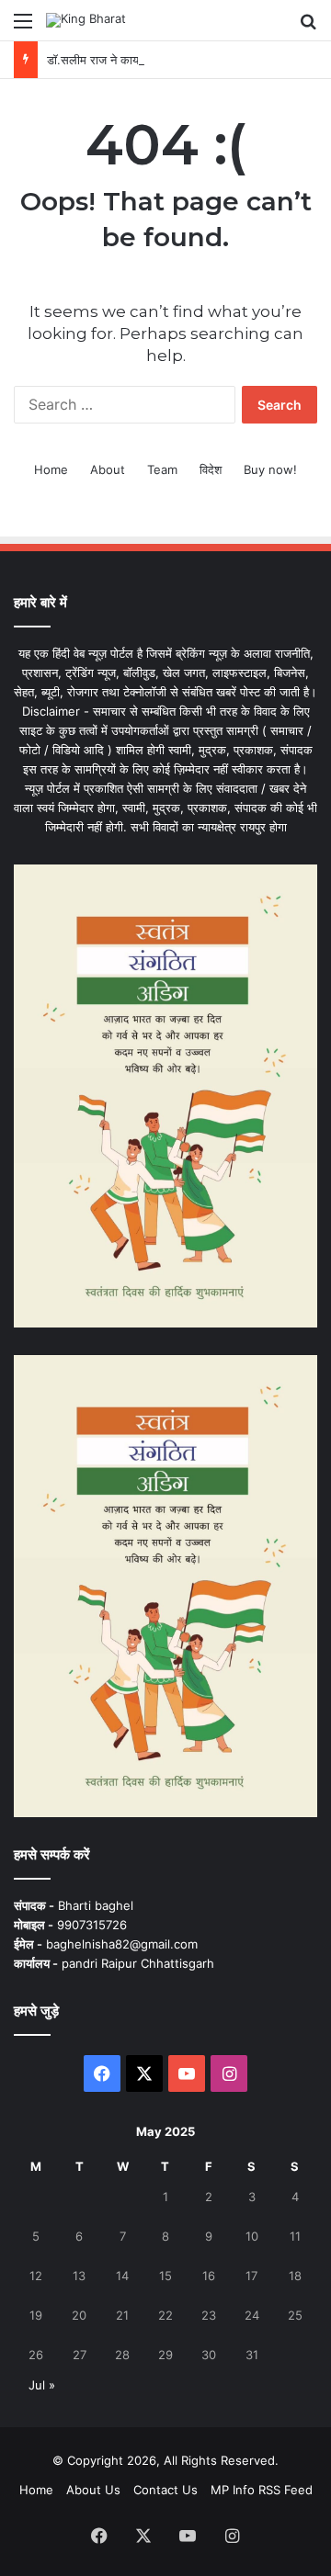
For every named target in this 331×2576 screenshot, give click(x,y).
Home (51, 469)
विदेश (211, 469)
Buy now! (270, 469)
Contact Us (165, 2490)
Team (162, 469)
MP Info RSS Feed (262, 2490)
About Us (93, 2490)
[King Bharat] (86, 20)
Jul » (42, 2385)
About (108, 469)
